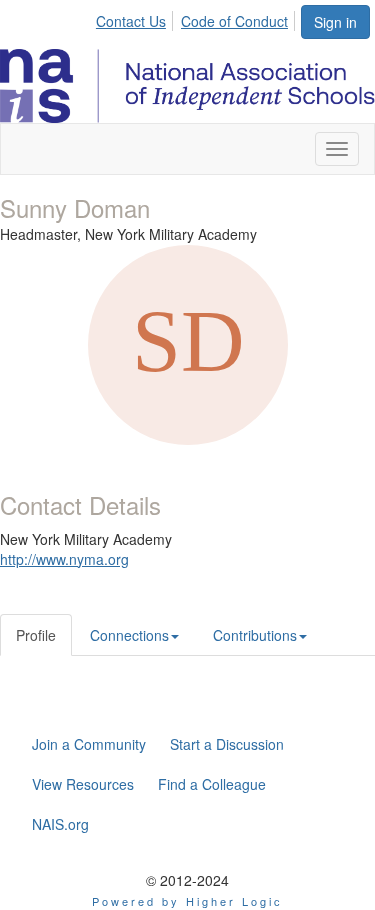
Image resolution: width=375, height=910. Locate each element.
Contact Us (131, 21)
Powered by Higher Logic (187, 901)
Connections (129, 635)
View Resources (83, 784)
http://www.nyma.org (64, 559)
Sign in (335, 22)
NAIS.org (60, 824)
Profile (36, 635)
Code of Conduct (234, 21)
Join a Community (89, 744)
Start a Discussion (227, 744)
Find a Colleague (212, 784)
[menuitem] (136, 18)
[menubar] (197, 18)
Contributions (255, 635)
